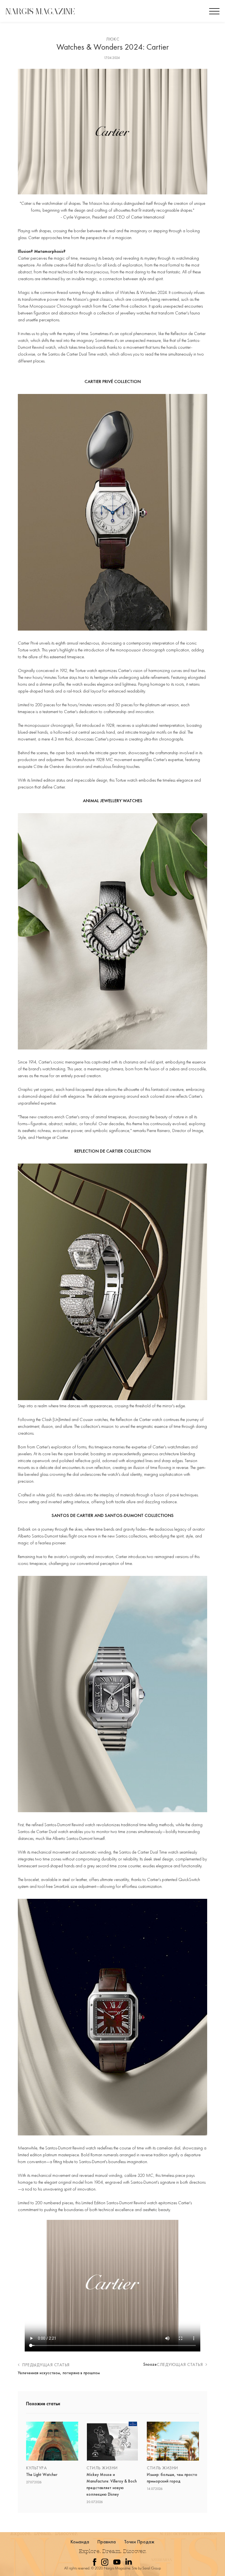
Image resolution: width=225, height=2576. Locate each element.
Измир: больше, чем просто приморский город (172, 2478)
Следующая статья (180, 2364)
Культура (36, 2468)
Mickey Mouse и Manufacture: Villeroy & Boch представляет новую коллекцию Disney (112, 2484)
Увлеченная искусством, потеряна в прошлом (59, 2373)
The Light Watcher (42, 2475)
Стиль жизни (102, 2468)
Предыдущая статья (45, 2365)
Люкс (113, 39)
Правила (107, 2542)
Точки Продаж (139, 2542)
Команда (80, 2542)
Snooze (150, 2364)
